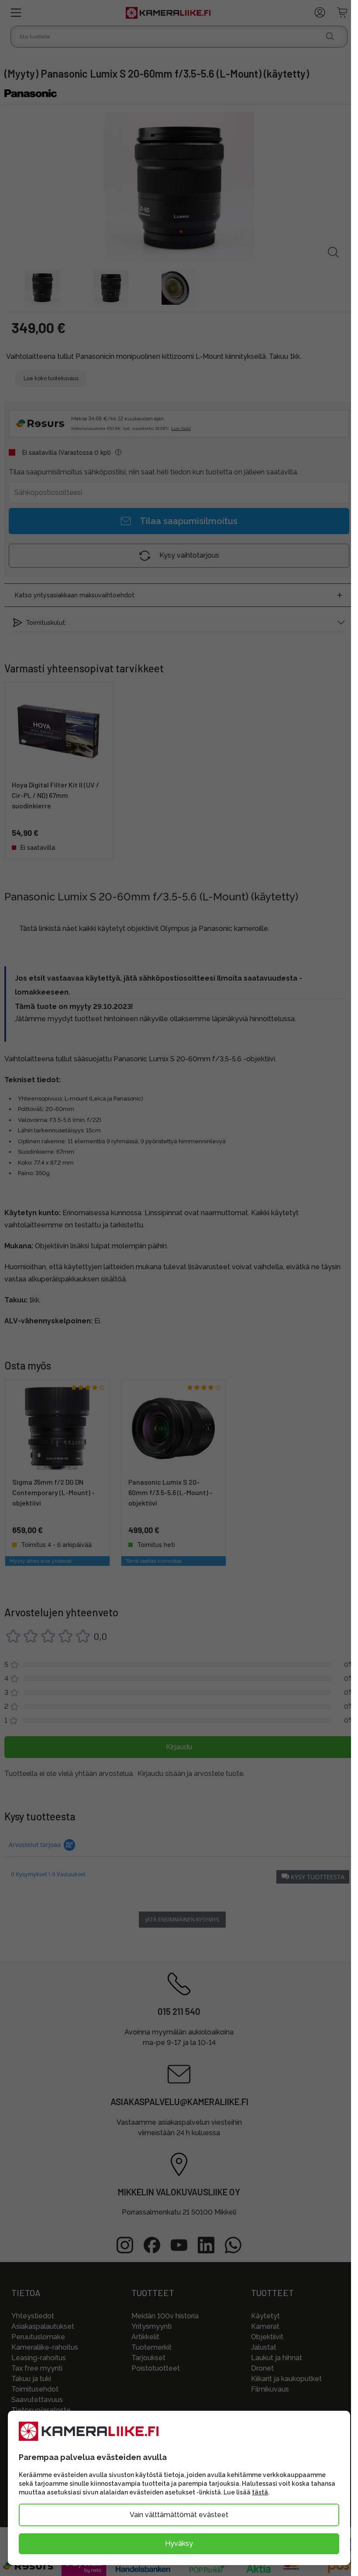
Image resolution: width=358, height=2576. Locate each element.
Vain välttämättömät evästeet (179, 2515)
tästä (260, 2492)
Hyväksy (179, 2544)
